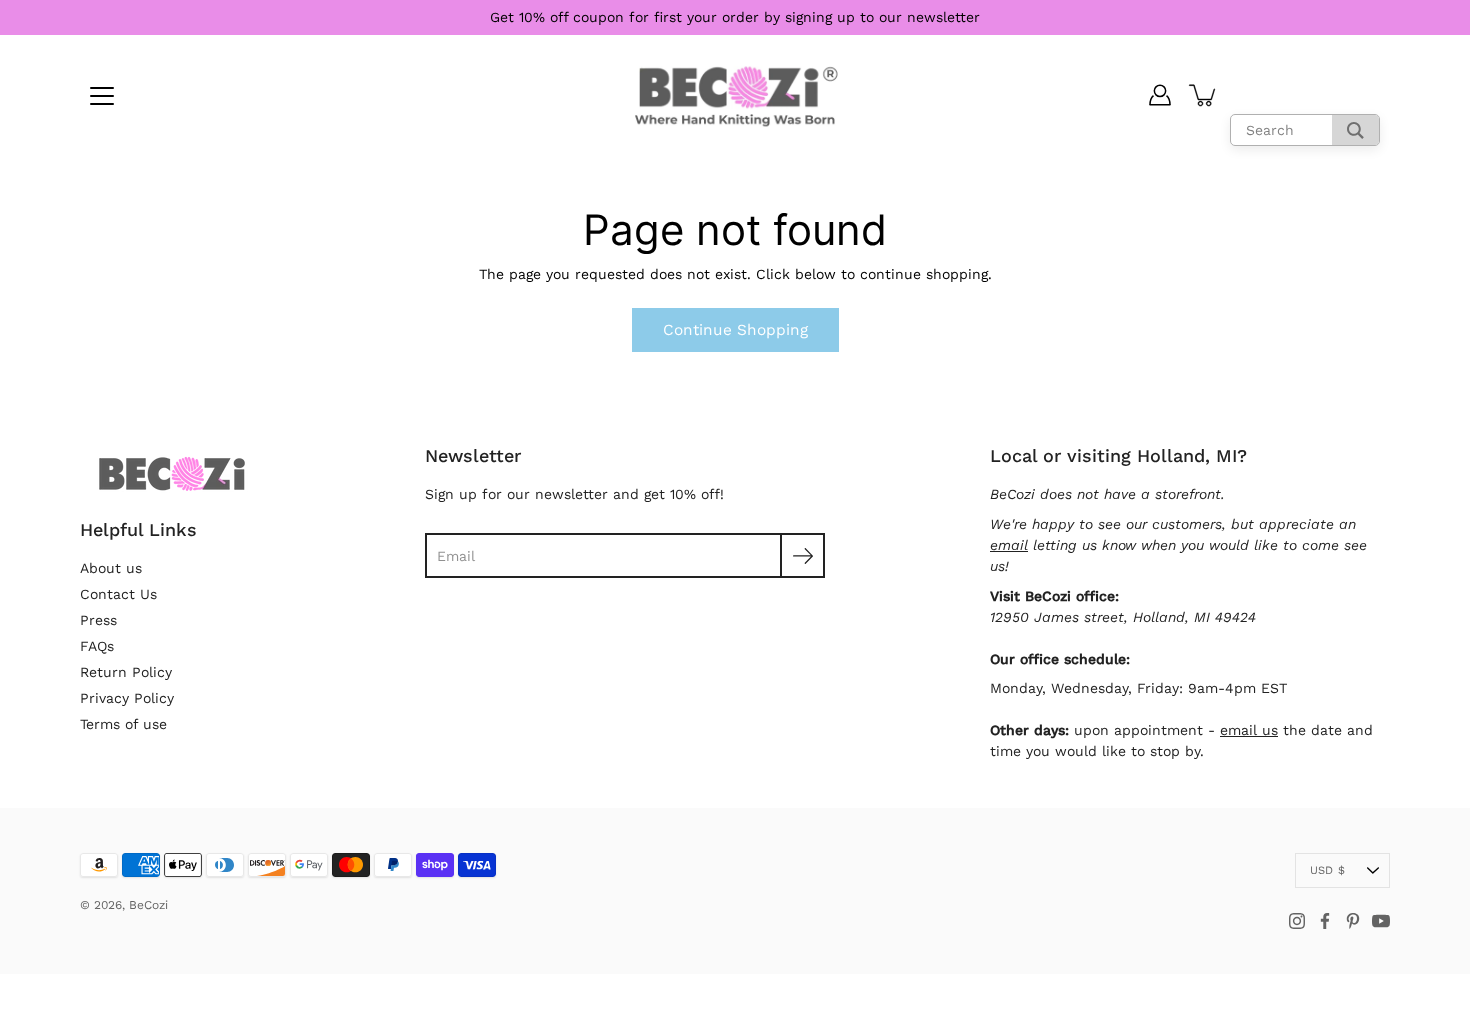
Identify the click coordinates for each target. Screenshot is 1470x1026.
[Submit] (802, 555)
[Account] (1160, 95)
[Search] (1355, 130)
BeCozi (148, 905)
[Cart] (1204, 95)
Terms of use (123, 724)
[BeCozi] (735, 95)
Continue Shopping (735, 330)
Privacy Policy (127, 698)
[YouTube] (1381, 921)
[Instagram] (1297, 921)
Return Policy (126, 672)
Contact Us (118, 594)
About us (111, 568)
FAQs (97, 646)
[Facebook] (1325, 921)
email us (1249, 730)
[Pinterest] (1353, 921)
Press (98, 620)
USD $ (1327, 870)
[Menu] (102, 96)
